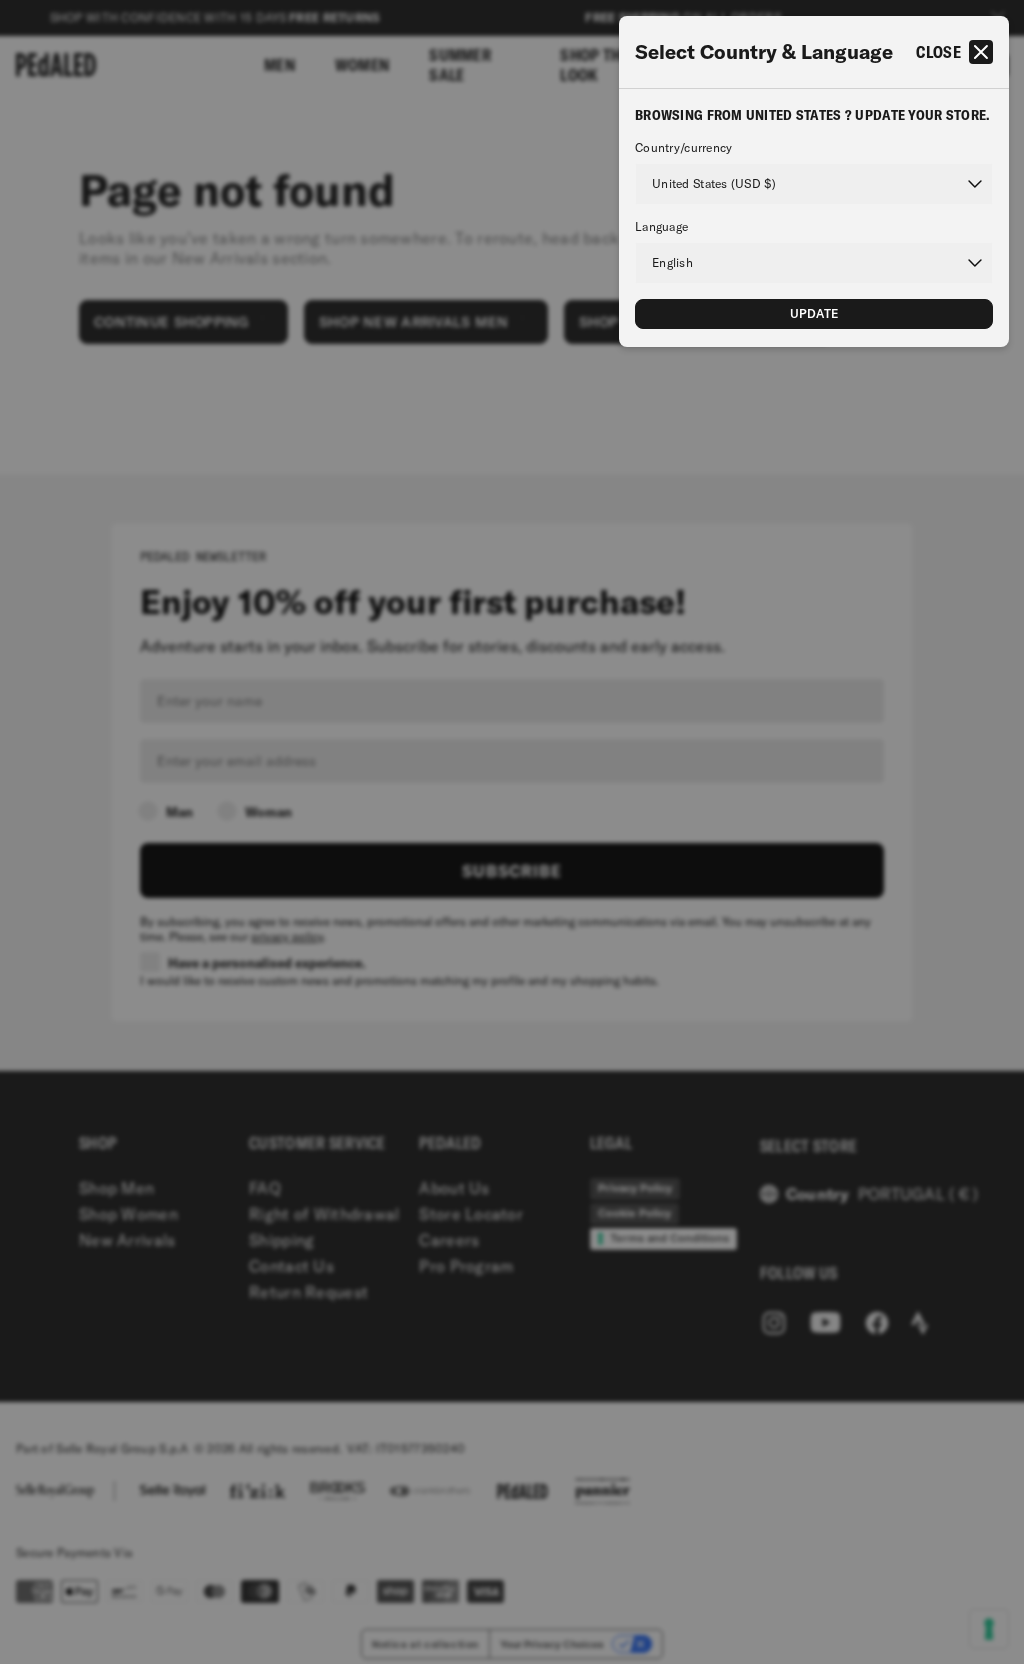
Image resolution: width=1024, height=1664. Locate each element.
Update (814, 313)
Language (661, 227)
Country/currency (683, 148)
